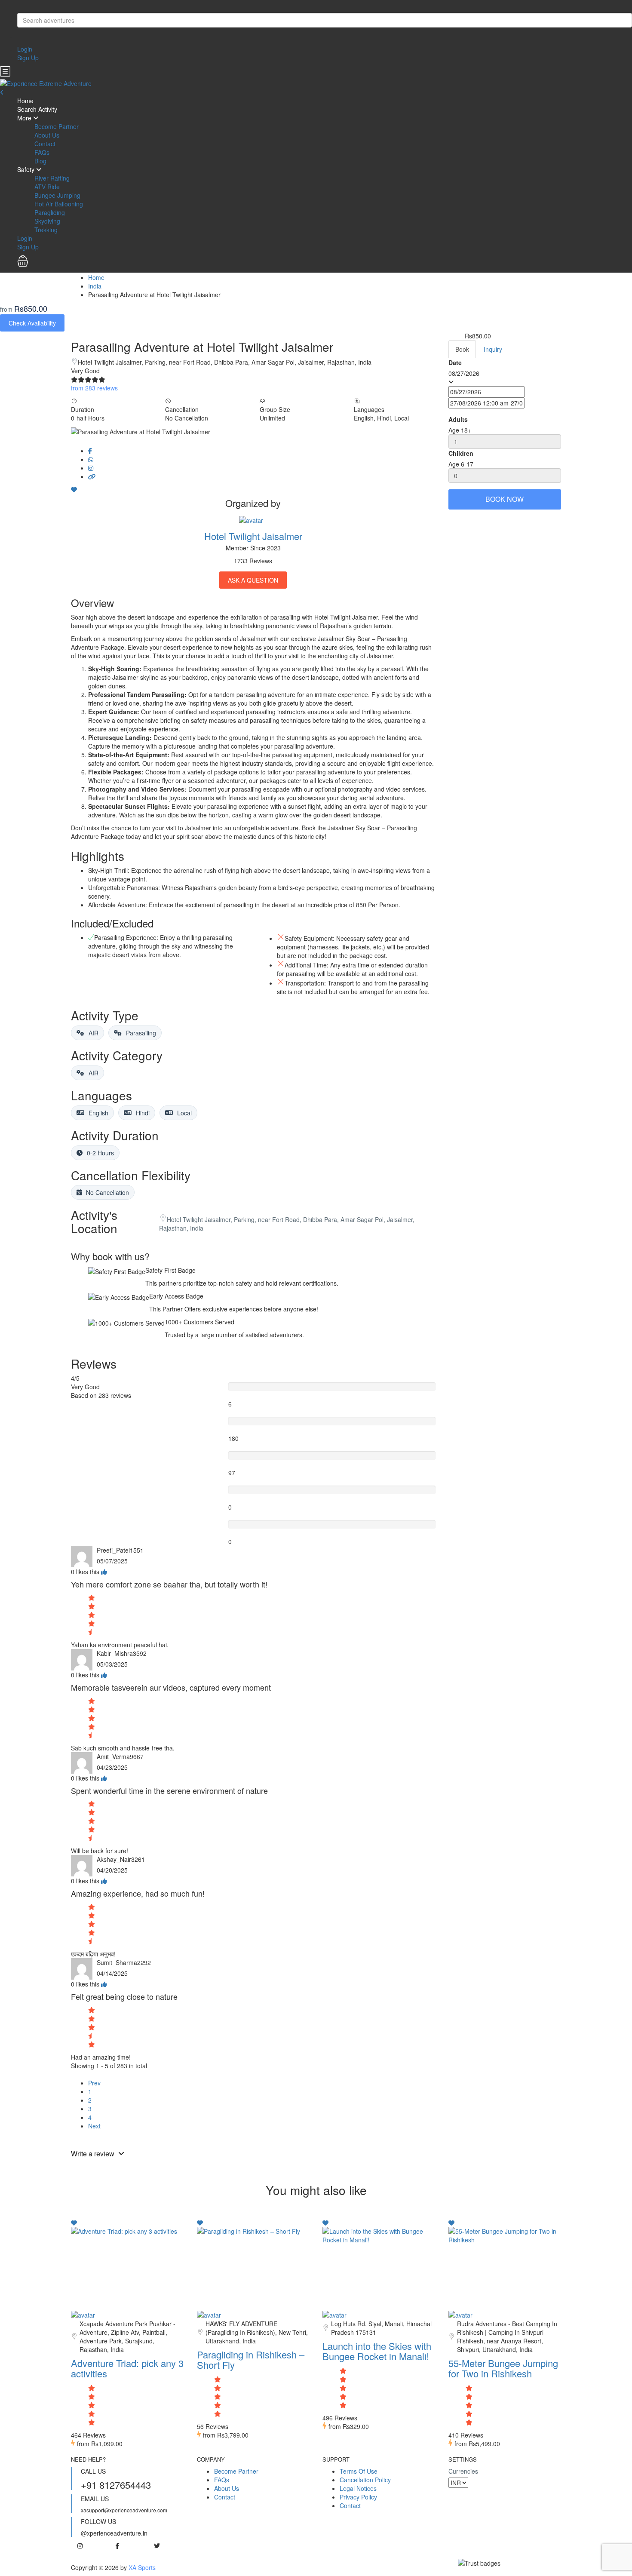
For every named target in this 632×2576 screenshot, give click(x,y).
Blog (40, 161)
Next (94, 2126)
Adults (458, 419)
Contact (45, 144)
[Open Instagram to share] (91, 468)
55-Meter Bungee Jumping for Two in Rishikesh (503, 2368)
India (95, 286)
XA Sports (142, 2567)
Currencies (463, 2471)
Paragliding (50, 212)
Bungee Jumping (57, 195)
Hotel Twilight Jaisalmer (253, 536)
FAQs (42, 152)
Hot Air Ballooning (59, 204)
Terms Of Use (359, 2471)
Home (25, 101)
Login (25, 49)
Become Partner (57, 126)
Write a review (94, 2154)
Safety (26, 169)
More (24, 118)
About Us (47, 135)
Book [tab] (462, 349)
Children (461, 453)
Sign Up (28, 58)
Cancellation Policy (365, 2480)
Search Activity (37, 109)
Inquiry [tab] (493, 349)
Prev (94, 2083)
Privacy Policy (358, 2497)
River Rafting (52, 178)
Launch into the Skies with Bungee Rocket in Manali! (377, 2351)
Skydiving (47, 221)
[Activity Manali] (334, 2314)
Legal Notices (358, 2488)
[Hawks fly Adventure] (209, 2314)
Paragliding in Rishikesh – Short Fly (251, 2360)
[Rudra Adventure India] (460, 2314)
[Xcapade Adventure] (83, 2314)
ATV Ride (47, 187)
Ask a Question (253, 580)
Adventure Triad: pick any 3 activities (127, 2368)
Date (455, 362)
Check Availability (32, 323)
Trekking (46, 230)
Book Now (505, 499)
